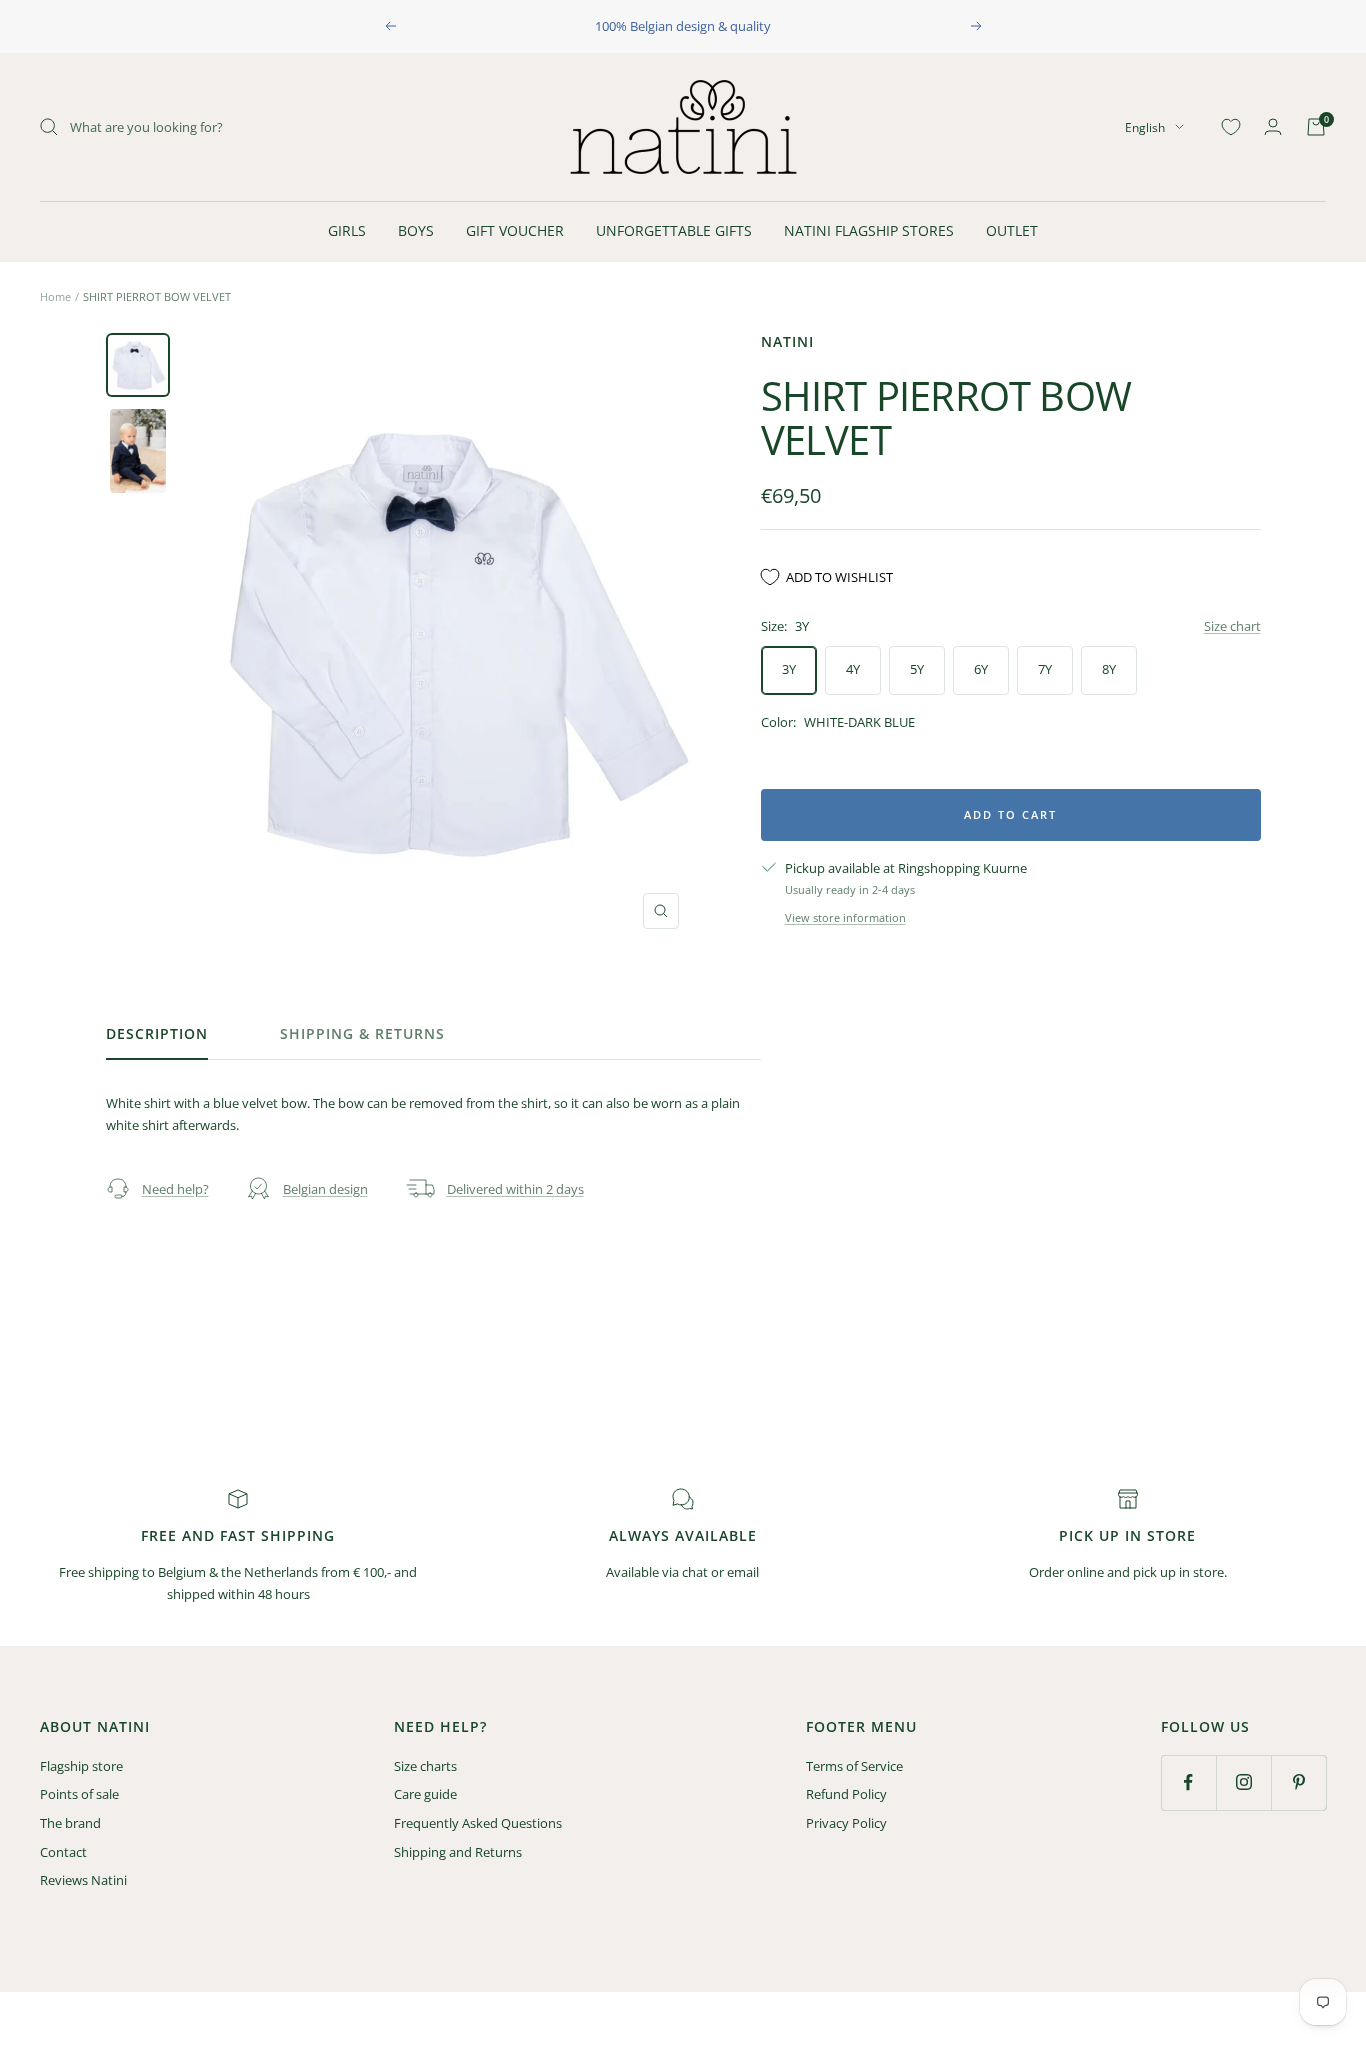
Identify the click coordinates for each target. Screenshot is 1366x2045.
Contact (63, 1852)
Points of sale (79, 1794)
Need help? (175, 1189)
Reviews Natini (83, 1880)
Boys (416, 230)
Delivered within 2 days (515, 1189)
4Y (853, 669)
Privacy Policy (846, 1823)
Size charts (425, 1766)
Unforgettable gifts (674, 230)
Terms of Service (854, 1766)
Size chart (1232, 626)
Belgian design (325, 1189)
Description (157, 1034)
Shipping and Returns (458, 1852)
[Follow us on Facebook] (1188, 1782)
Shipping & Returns (362, 1034)
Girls (347, 230)
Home (55, 296)
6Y (981, 669)
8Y (1109, 669)
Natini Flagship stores (869, 230)
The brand (70, 1823)
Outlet (1012, 230)
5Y (917, 669)
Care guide (425, 1794)
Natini (787, 341)
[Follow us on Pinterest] (1298, 1782)
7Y (1045, 669)
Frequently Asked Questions (478, 1823)
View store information (845, 917)
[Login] (1273, 126)
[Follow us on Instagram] (1243, 1782)
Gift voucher (515, 230)
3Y (789, 669)
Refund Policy (846, 1794)
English (1145, 126)
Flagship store (81, 1766)
